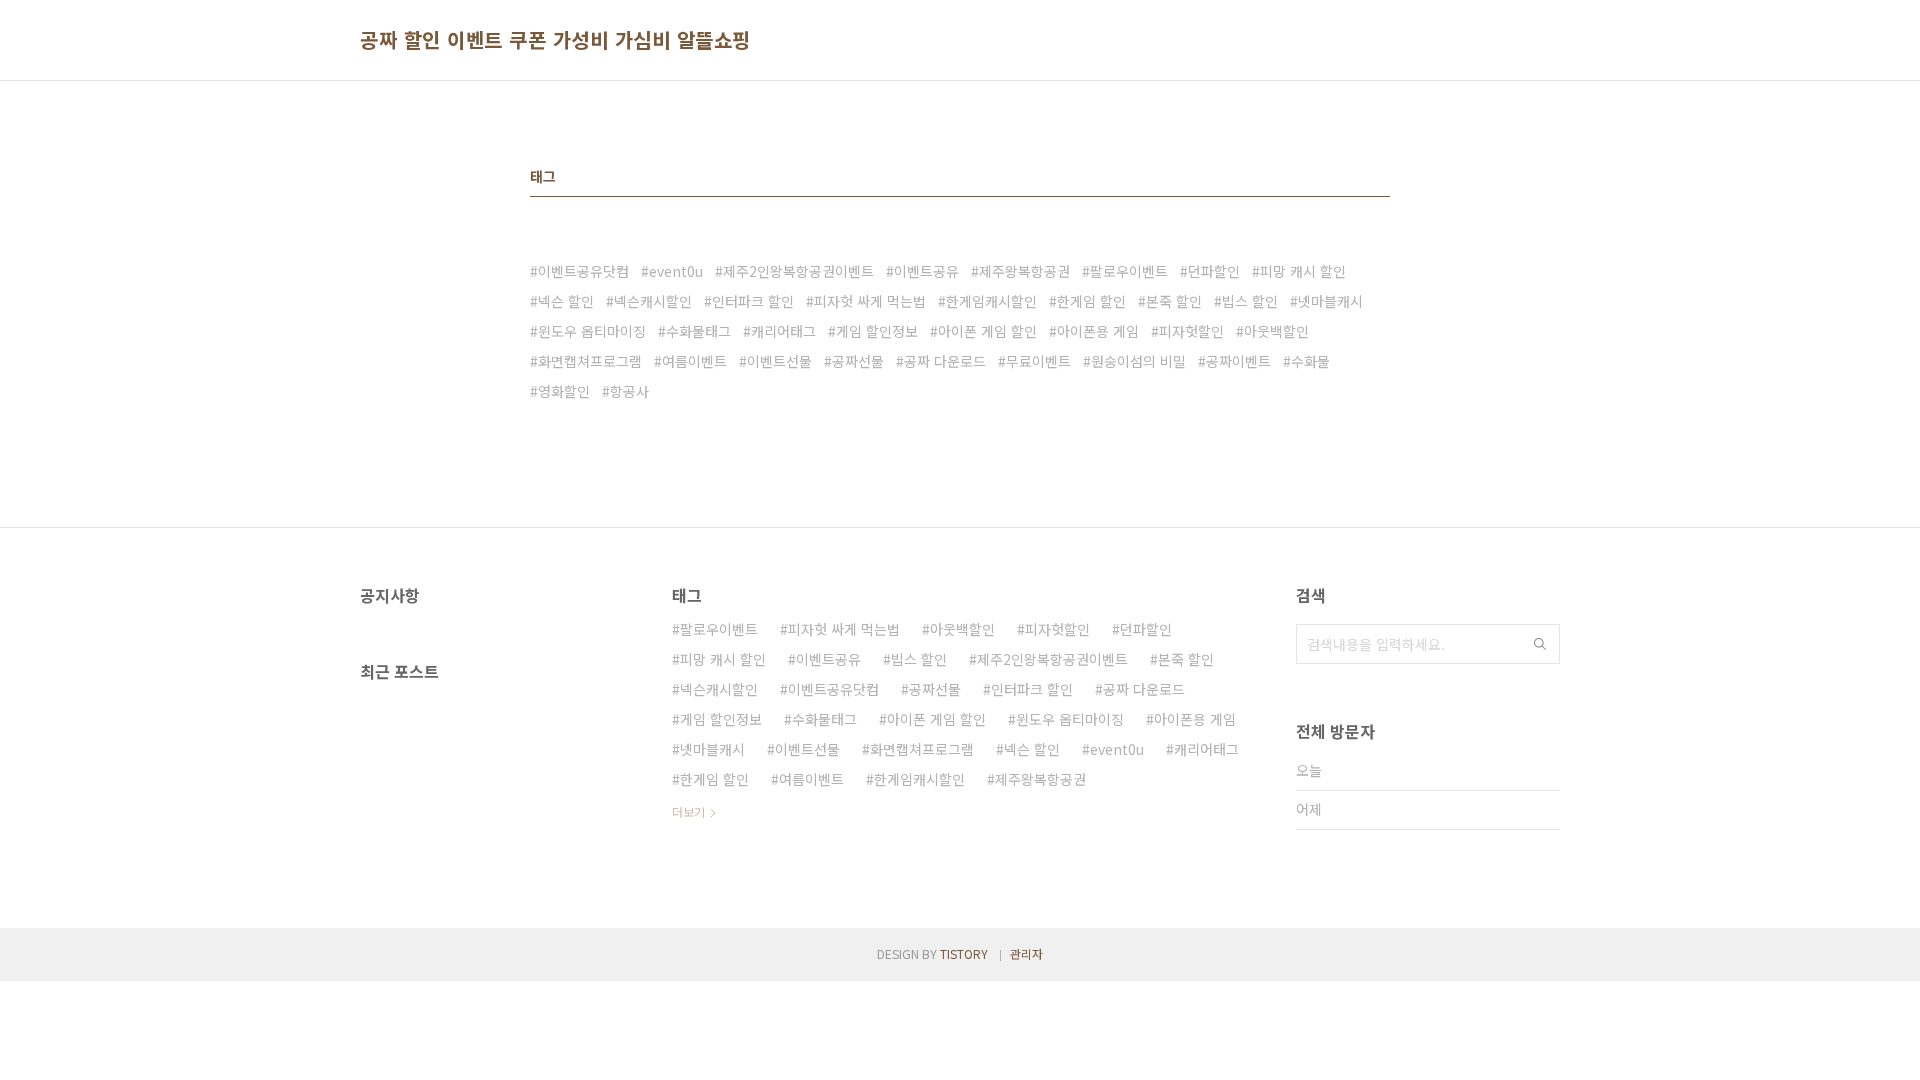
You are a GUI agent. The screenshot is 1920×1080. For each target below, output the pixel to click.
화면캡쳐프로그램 (590, 361)
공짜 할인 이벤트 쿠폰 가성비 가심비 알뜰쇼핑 (555, 40)
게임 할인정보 (877, 331)
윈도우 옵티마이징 (592, 331)
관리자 (1026, 953)
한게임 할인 (1091, 301)
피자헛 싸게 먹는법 (870, 301)
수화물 (1310, 361)
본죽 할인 (1174, 301)
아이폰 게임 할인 (987, 331)
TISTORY (964, 953)
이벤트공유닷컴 (583, 271)
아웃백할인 (1276, 331)
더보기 (688, 811)
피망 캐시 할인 (1303, 271)
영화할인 (564, 391)
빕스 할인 (1250, 301)
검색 (1540, 644)
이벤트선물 (779, 361)
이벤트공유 (926, 271)
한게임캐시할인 (991, 301)
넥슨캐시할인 (653, 301)
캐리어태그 (783, 331)
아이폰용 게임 (1098, 331)
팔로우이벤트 (1129, 271)
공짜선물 (858, 361)
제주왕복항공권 (1024, 271)
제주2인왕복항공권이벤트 (798, 271)
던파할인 (1214, 271)
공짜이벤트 (1238, 361)
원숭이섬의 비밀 (1138, 361)
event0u (676, 271)
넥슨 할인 (566, 301)
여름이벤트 (694, 361)
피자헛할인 (1191, 331)
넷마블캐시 (1330, 301)
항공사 (629, 391)
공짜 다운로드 (945, 361)
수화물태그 (698, 331)
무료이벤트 (1038, 361)
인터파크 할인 (753, 301)
